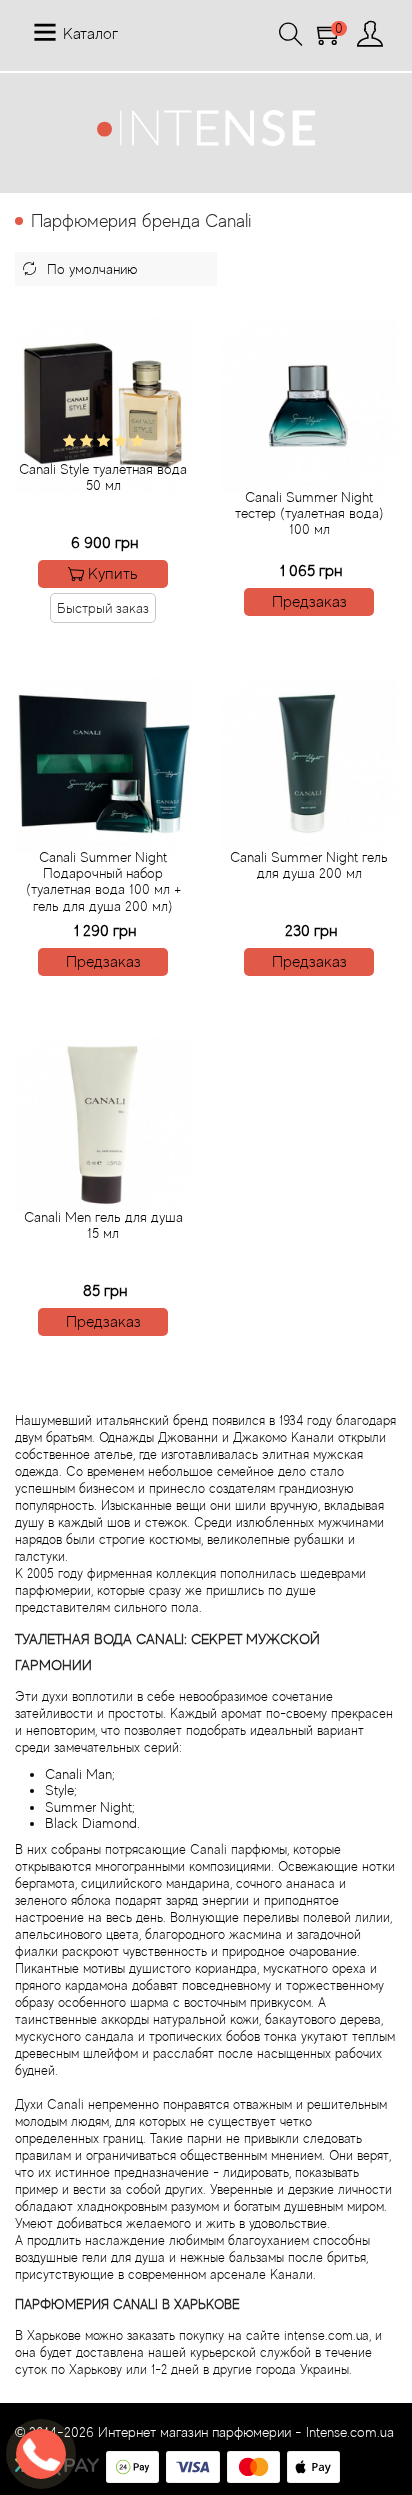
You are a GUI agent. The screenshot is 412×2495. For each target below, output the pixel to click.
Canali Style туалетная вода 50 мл (103, 477)
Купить (113, 574)
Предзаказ (309, 602)
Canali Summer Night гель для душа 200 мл (309, 865)
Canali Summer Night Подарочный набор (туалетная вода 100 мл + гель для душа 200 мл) (103, 881)
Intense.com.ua (350, 2432)
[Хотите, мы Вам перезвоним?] (41, 2454)
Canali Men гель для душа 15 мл (103, 1225)
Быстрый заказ (103, 608)
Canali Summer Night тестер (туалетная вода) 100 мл (309, 513)
